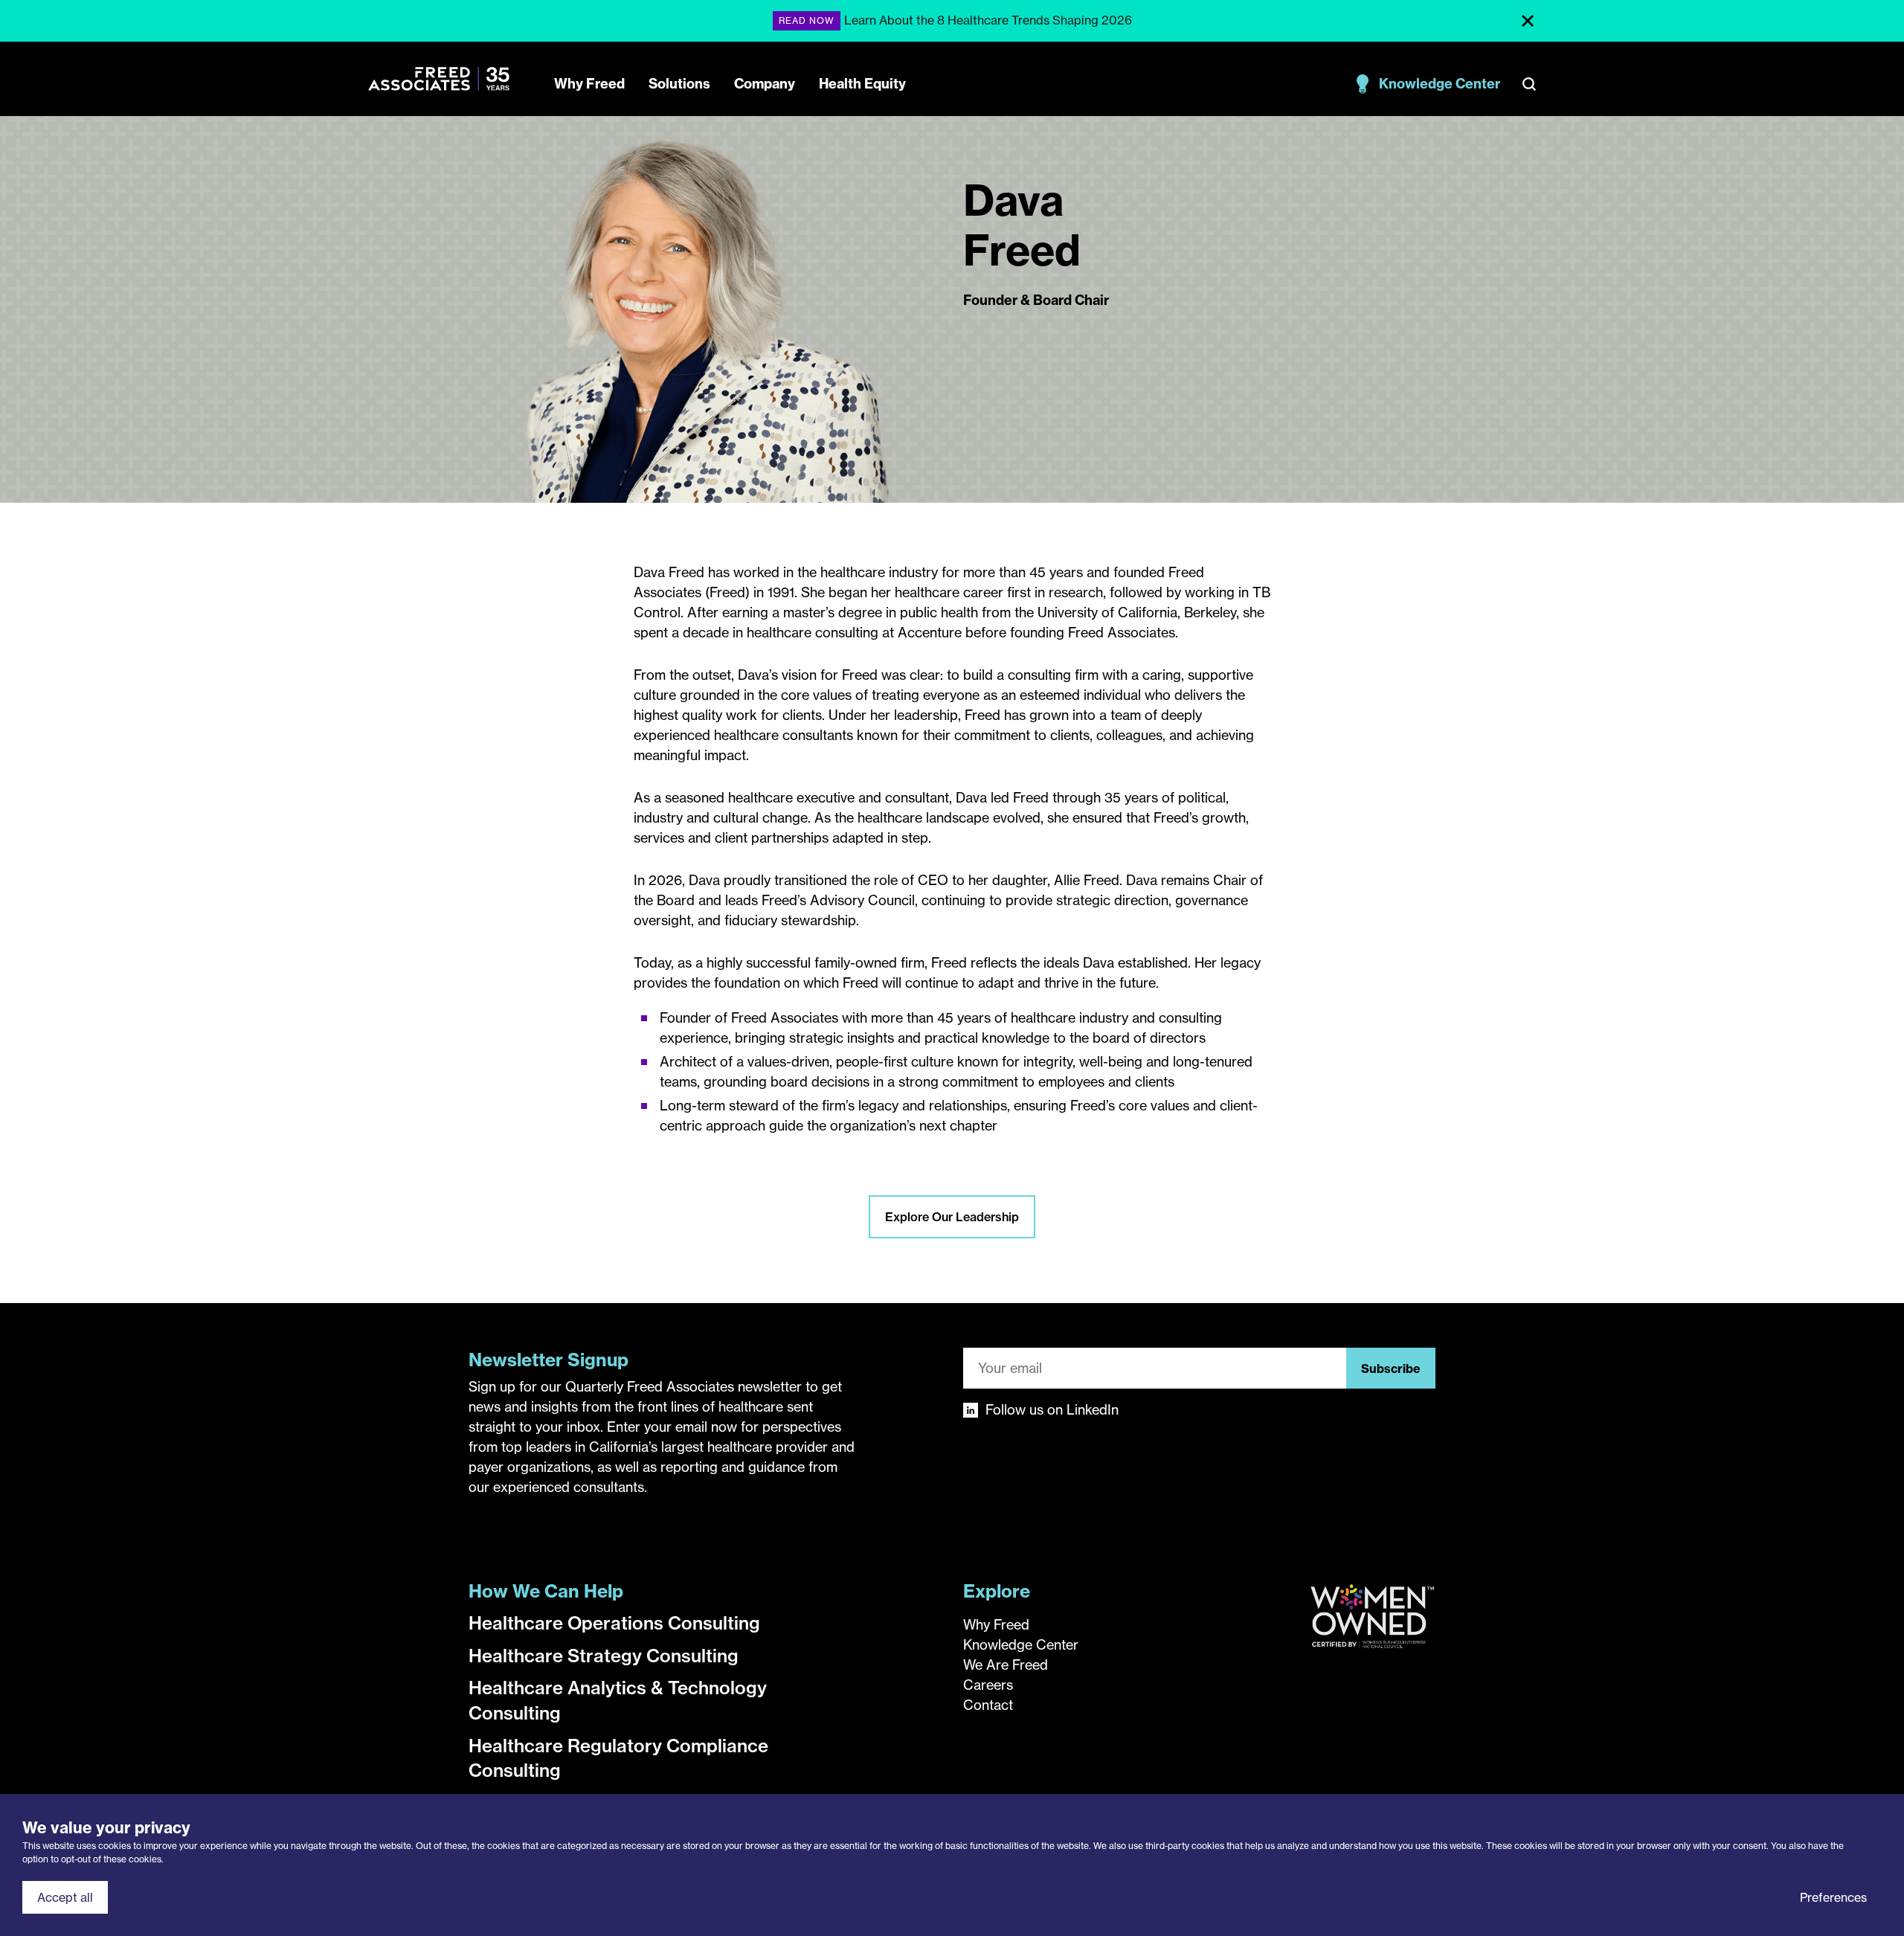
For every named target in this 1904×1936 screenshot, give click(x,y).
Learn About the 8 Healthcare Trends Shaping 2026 (988, 20)
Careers (988, 1685)
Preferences (1833, 1897)
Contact (988, 1705)
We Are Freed (1006, 1665)
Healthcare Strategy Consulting (604, 1656)
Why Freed (589, 84)
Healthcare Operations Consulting (614, 1623)
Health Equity (862, 84)
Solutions (679, 84)
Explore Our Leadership (952, 1217)
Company (765, 84)
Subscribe (1391, 1369)
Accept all (65, 1897)
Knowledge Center (1440, 84)
